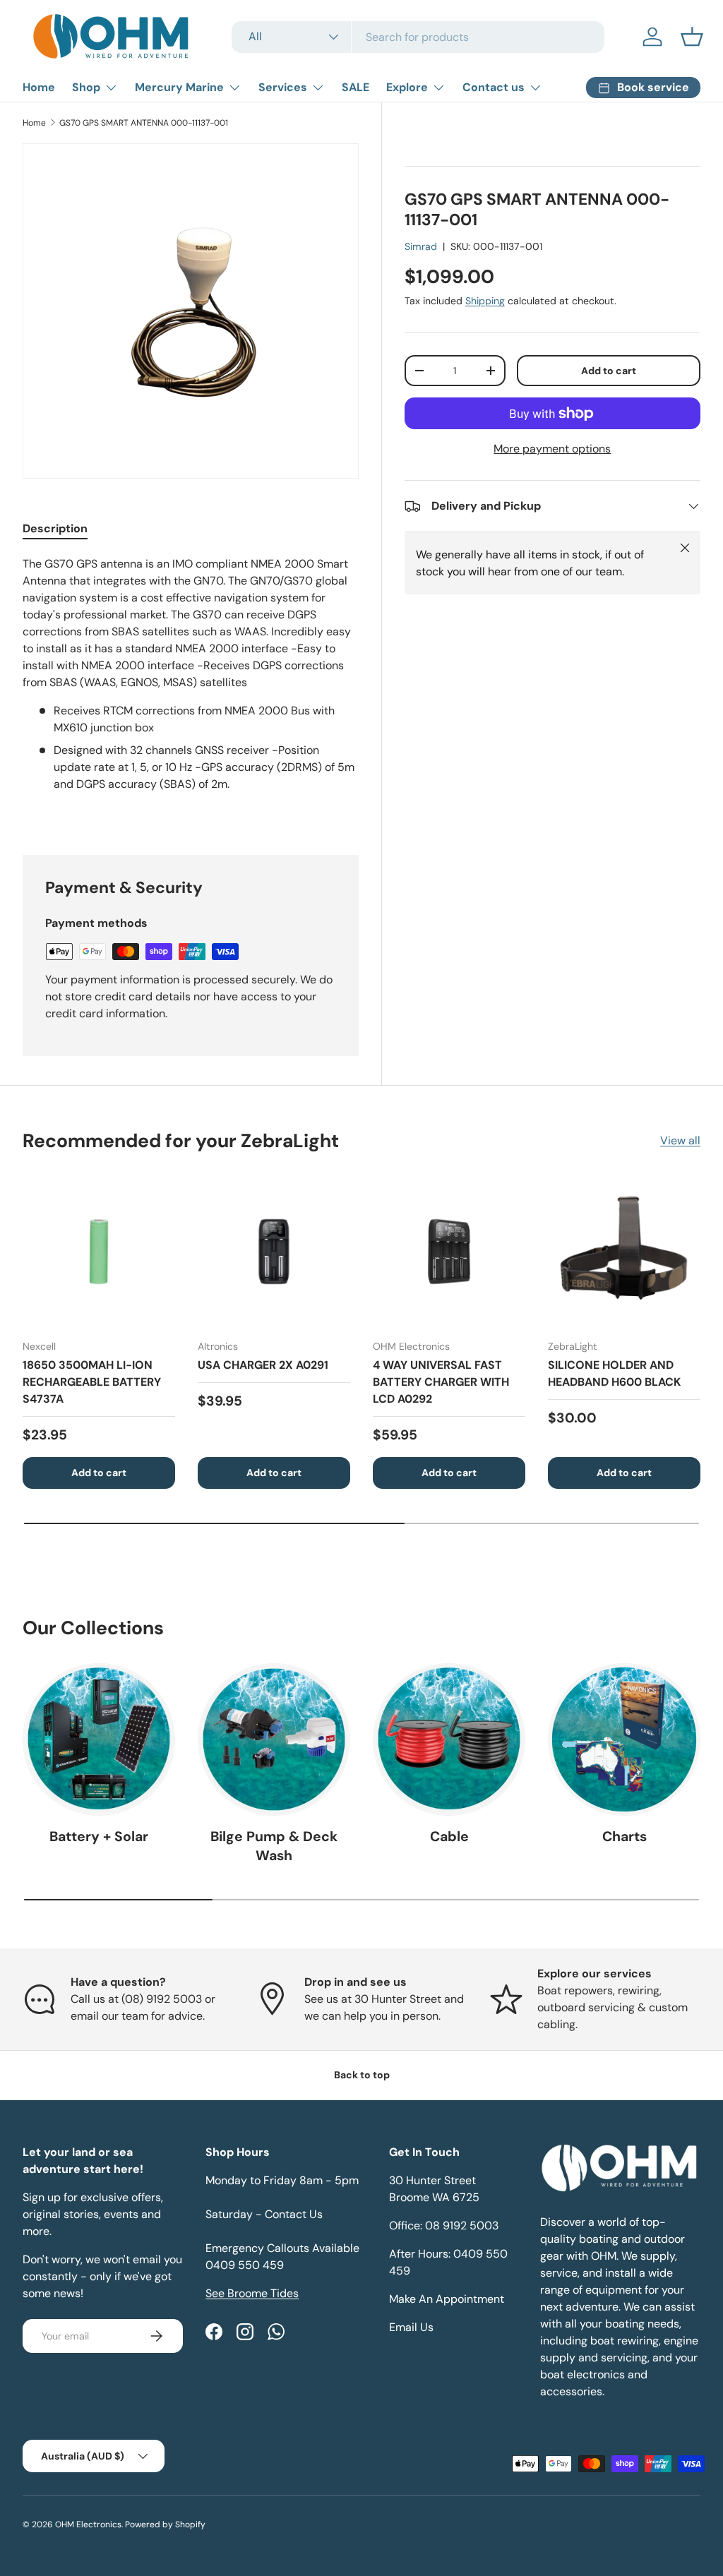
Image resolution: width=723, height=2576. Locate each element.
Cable (449, 1837)
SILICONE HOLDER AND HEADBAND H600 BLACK (614, 1373)
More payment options (552, 449)
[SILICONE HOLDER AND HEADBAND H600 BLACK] (624, 1252)
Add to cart (609, 371)
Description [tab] (55, 528)
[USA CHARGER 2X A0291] (274, 1252)
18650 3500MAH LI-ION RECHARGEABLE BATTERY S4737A (92, 1382)
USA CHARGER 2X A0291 (263, 1365)
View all (680, 1140)
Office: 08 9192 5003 (444, 2225)
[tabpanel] (191, 688)
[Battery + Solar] (99, 1739)
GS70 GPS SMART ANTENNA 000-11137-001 (144, 123)
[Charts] (624, 1739)
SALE (355, 87)
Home (39, 87)
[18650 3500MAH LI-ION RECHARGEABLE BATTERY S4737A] (99, 1252)
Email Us (411, 2327)
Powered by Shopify (165, 2524)
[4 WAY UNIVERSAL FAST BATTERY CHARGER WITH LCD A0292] (449, 1252)
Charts (625, 1837)
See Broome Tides (252, 2293)
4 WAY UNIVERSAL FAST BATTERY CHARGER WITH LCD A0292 (441, 1382)
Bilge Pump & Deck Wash (274, 1846)
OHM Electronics (88, 2524)
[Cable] (449, 1739)
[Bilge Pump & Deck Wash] (274, 1739)
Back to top (362, 2075)
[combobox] (418, 37)
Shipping (485, 301)
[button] (692, 37)
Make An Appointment (447, 2299)
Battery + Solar (99, 1837)
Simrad (421, 246)
